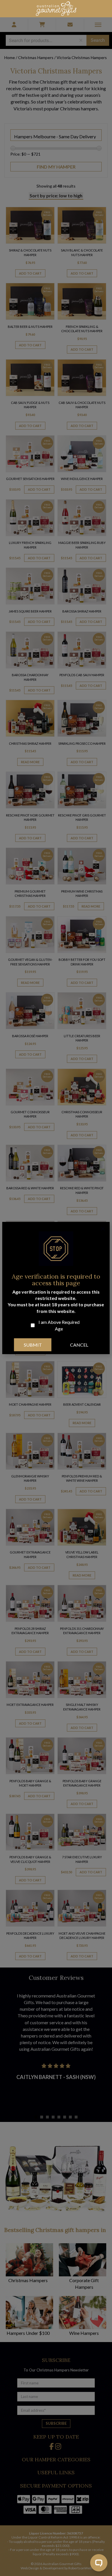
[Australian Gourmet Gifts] (56, 8)
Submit (33, 1345)
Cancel (79, 1345)
